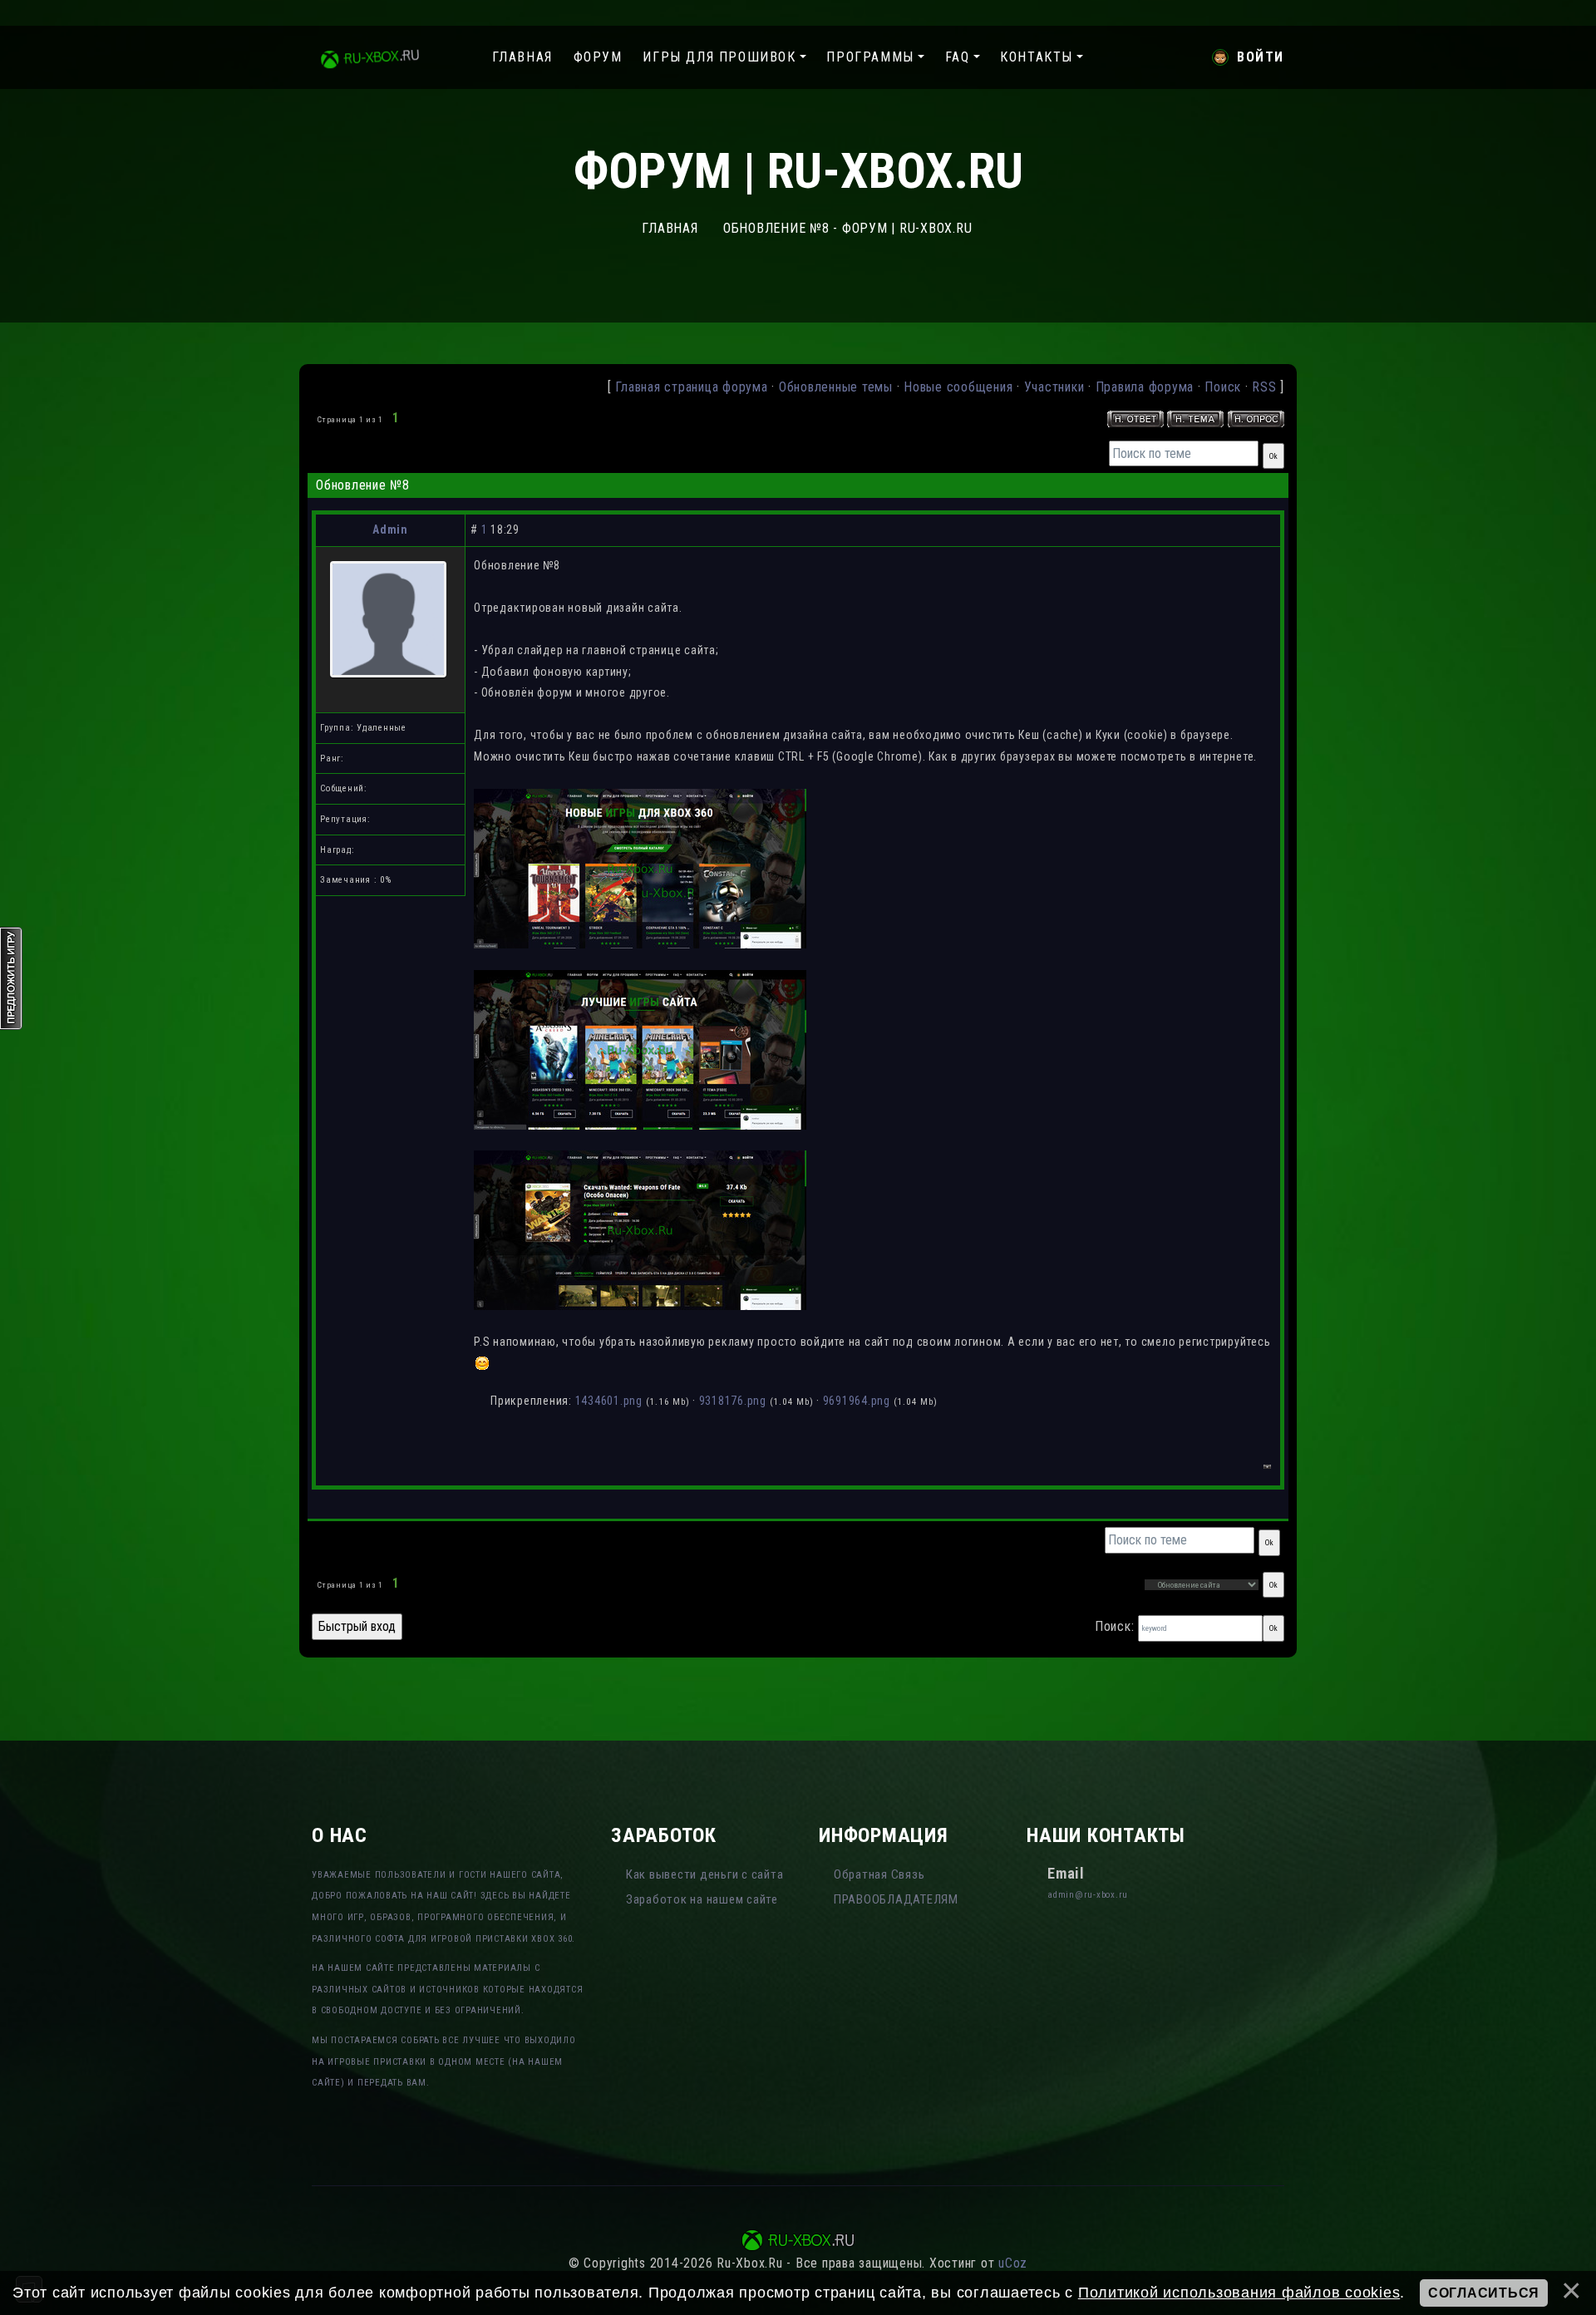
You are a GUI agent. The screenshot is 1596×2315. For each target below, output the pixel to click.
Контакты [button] (1037, 57)
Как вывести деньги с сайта (705, 1874)
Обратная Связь (879, 1874)
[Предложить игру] (12, 977)
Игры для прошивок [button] (719, 57)
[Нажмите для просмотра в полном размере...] (640, 868)
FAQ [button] (958, 57)
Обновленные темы (836, 387)
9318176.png (733, 1401)
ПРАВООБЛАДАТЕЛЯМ (896, 1899)
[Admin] (388, 618)
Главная (522, 57)
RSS (1264, 387)
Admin (390, 529)
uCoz (1013, 2263)
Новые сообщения (958, 387)
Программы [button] (870, 57)
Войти (1261, 57)
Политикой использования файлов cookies (1239, 2293)
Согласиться (1484, 2293)
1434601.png (609, 1401)
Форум (598, 57)
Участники (1054, 387)
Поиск (1223, 387)
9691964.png (857, 1401)
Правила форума (1145, 387)
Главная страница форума (691, 387)
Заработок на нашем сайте (702, 1899)
